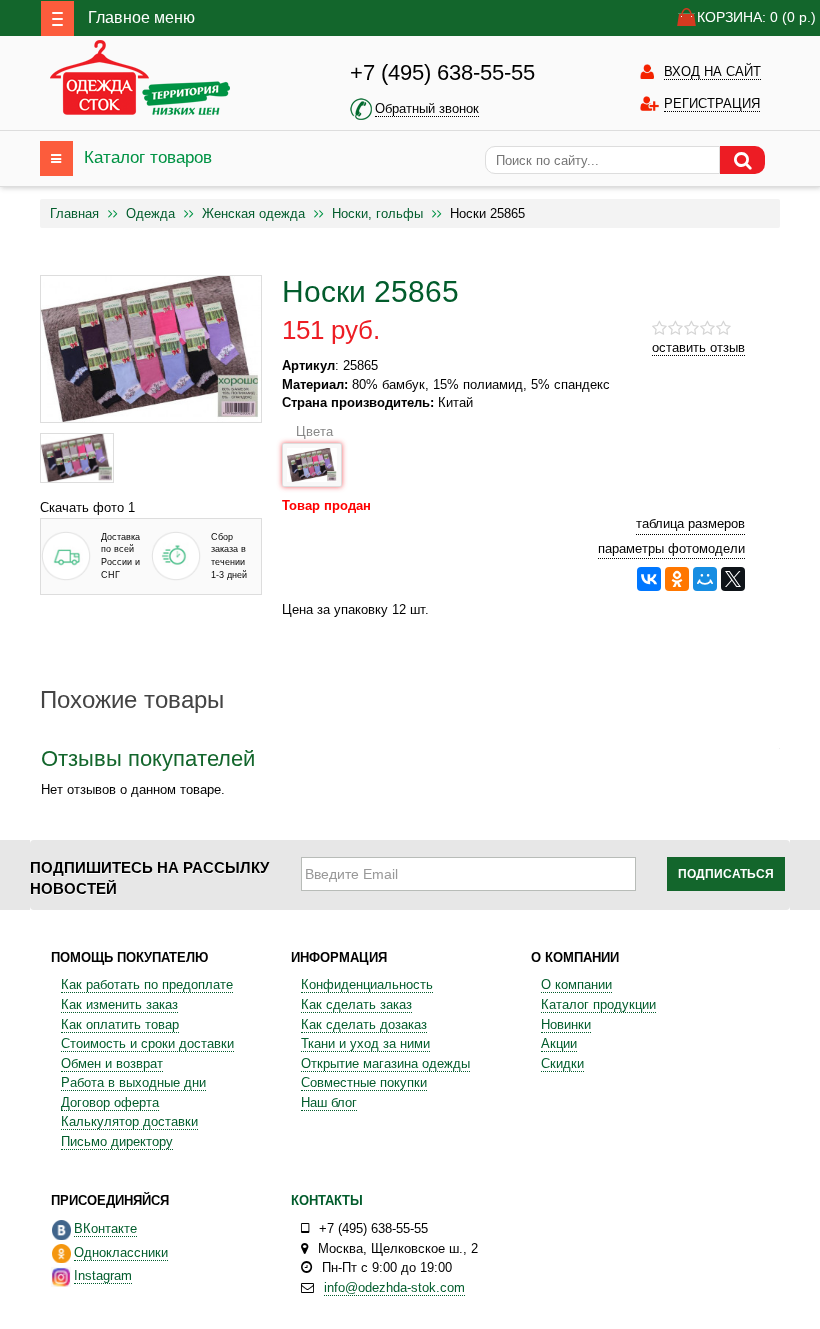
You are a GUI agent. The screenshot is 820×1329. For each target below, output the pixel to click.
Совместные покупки (364, 1082)
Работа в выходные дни (133, 1082)
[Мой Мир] (705, 579)
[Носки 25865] (77, 458)
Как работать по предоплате (147, 984)
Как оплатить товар (120, 1024)
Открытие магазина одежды (385, 1063)
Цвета (314, 431)
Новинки (566, 1024)
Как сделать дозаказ (364, 1024)
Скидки (562, 1063)
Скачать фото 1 (87, 507)
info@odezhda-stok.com (394, 1287)
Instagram (103, 1275)
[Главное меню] (57, 18)
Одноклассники (121, 1252)
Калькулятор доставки (129, 1121)
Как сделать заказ (356, 1004)
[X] (733, 579)
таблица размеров (690, 523)
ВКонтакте (105, 1228)
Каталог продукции (598, 1004)
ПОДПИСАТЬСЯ (726, 874)
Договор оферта (110, 1102)
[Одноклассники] (677, 579)
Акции (559, 1043)
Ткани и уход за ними (365, 1043)
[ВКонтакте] (649, 579)
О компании (576, 984)
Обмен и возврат (112, 1063)
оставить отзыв (698, 347)
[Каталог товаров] (56, 158)
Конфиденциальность (367, 984)
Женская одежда (253, 213)
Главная (74, 213)
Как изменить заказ (119, 1004)
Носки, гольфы (377, 213)
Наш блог (329, 1102)
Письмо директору (117, 1141)
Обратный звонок (427, 108)
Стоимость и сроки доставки (147, 1043)
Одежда (150, 213)
